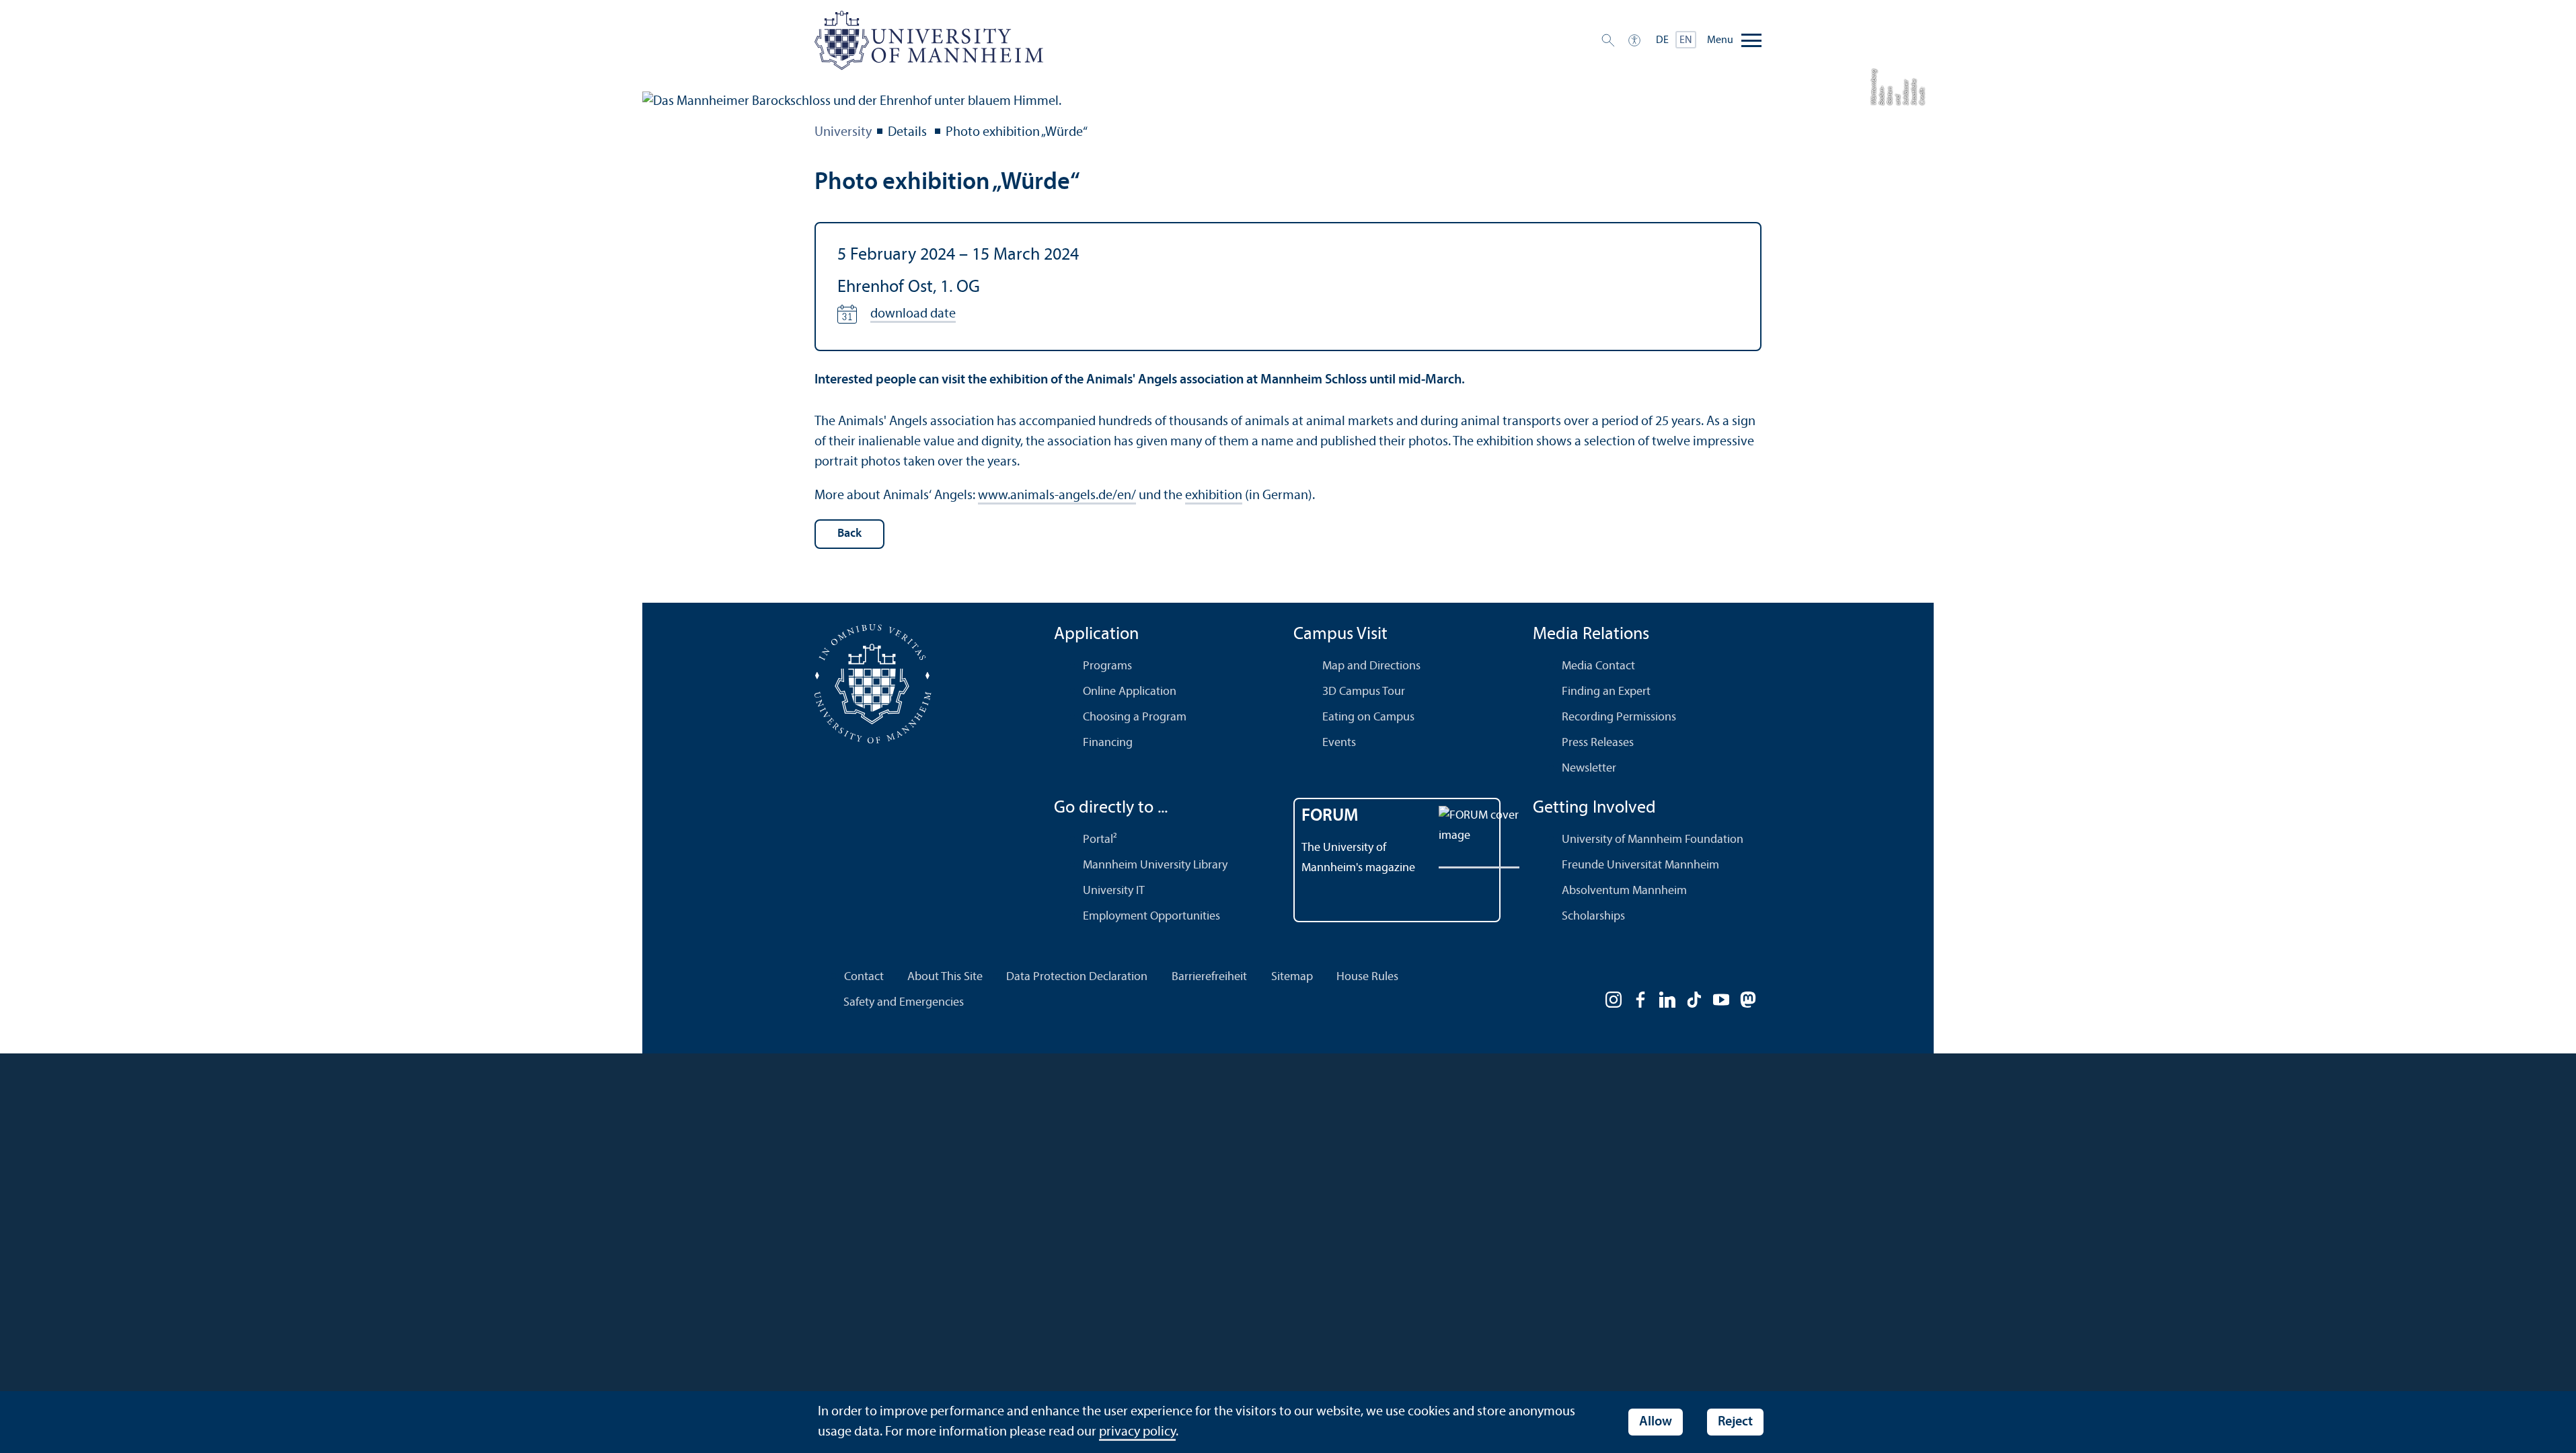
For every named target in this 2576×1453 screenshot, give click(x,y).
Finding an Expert (1606, 692)
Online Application (1130, 692)
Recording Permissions (1619, 717)
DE (1662, 40)
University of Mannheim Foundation (1653, 840)
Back (849, 534)
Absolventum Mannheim (1624, 891)
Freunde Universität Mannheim (1640, 865)
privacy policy (1137, 1432)
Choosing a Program (1135, 717)
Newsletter (1589, 769)
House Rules (1367, 977)
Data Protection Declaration (1077, 977)
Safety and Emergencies (904, 1003)
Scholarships (1593, 917)
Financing (1108, 743)
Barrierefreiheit (1209, 977)
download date (913, 314)
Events (1339, 743)
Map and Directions (1371, 666)
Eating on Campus (1368, 717)
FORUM (1330, 816)
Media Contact (1598, 666)
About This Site (945, 977)
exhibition (1214, 496)
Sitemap (1292, 977)
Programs (1107, 666)
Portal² (1100, 840)
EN (1686, 40)
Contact (864, 977)
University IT (1114, 891)
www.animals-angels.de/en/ (1057, 496)
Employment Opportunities (1151, 917)
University (843, 133)
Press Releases (1598, 743)
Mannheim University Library (1155, 865)
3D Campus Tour (1364, 692)
